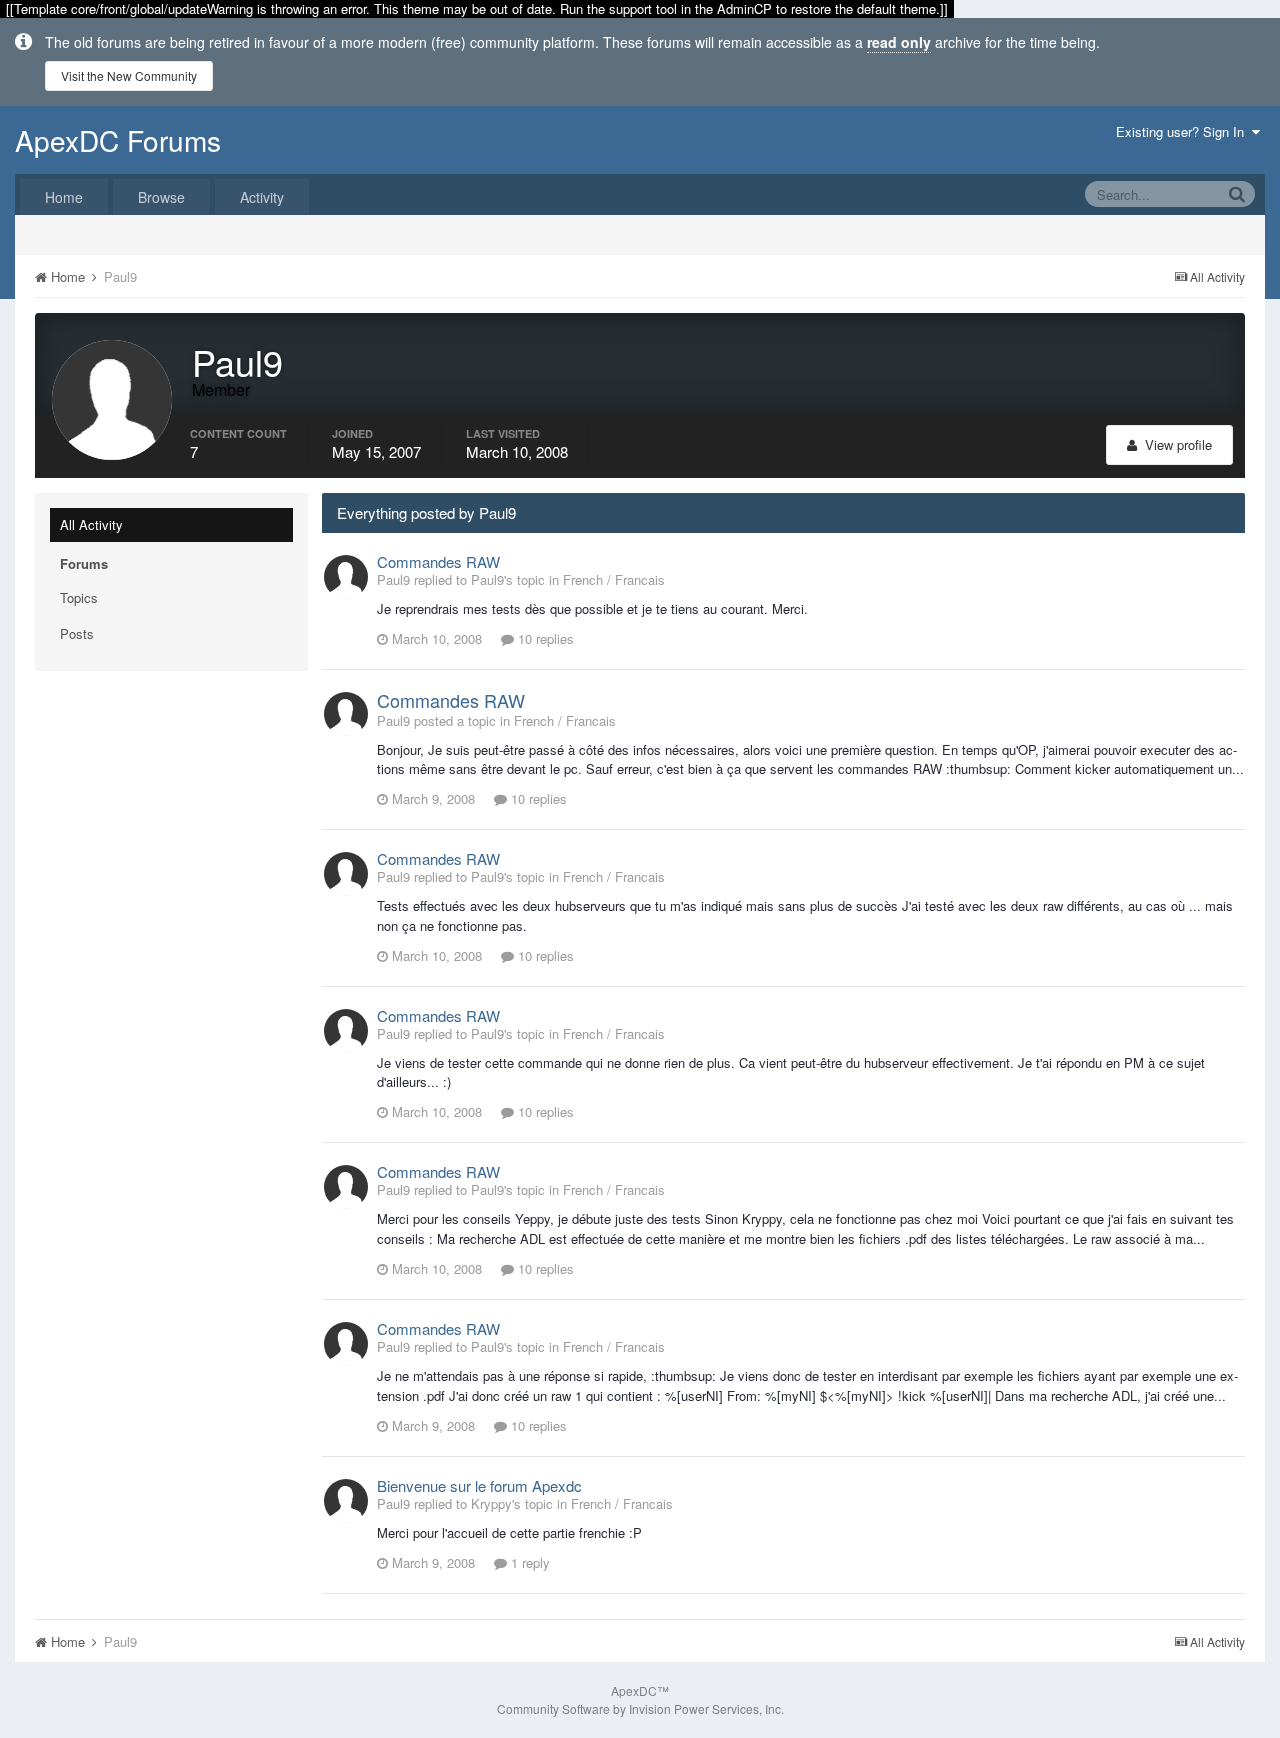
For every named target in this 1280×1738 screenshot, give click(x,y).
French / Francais (614, 579)
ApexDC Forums (118, 140)
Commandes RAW (438, 561)
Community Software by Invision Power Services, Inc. (640, 1708)
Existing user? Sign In (1184, 131)
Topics (79, 597)
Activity (262, 197)
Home (64, 197)
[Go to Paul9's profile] (346, 577)
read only (899, 42)
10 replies (544, 638)
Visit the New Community (129, 75)
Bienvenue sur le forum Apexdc (479, 1485)
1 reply (528, 1562)
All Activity (91, 524)
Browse (161, 197)
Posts (77, 633)
